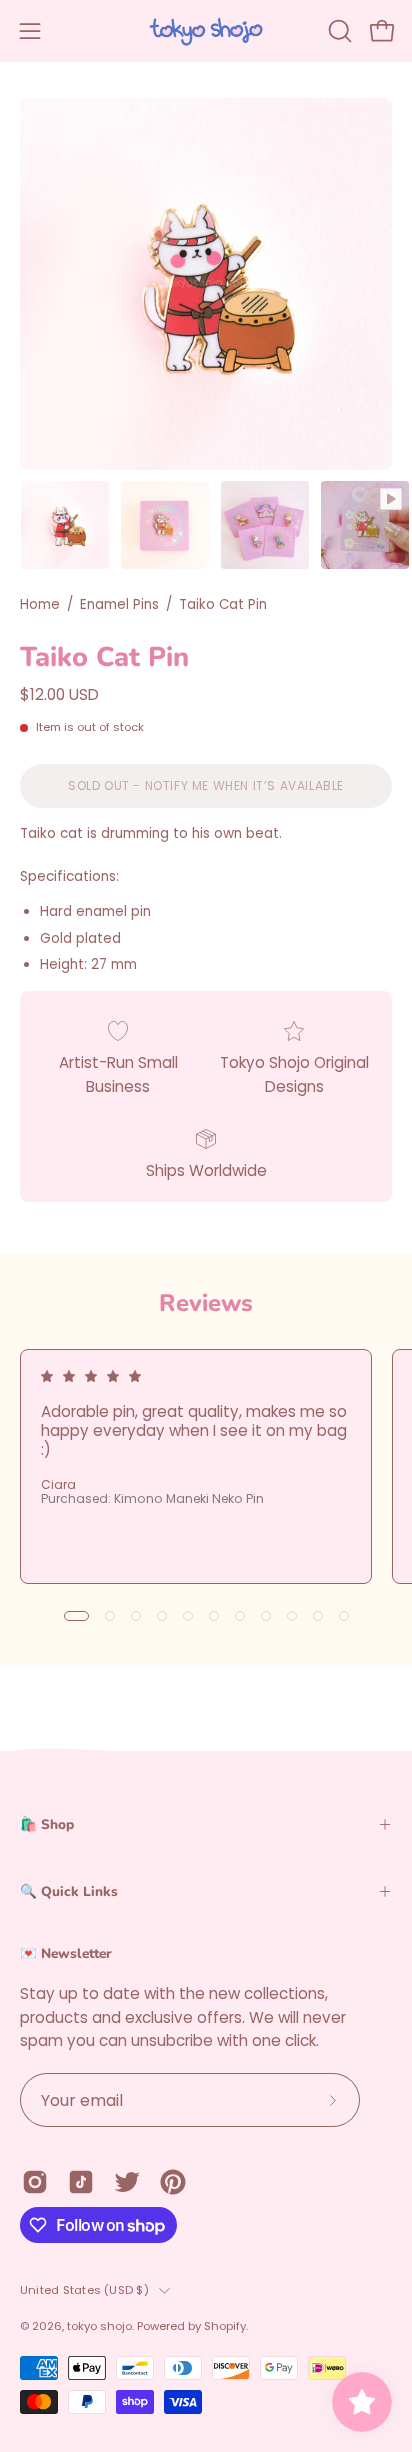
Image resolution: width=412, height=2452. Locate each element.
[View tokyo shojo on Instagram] (35, 2182)
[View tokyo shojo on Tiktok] (81, 2182)
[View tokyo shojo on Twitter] (127, 2182)
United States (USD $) (84, 2290)
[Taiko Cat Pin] (65, 525)
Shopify (225, 2326)
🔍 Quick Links (69, 1891)
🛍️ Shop (47, 1824)
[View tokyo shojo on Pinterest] (173, 2182)
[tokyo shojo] (206, 31)
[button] (338, 31)
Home (40, 604)
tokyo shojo (99, 2326)
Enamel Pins (119, 604)
